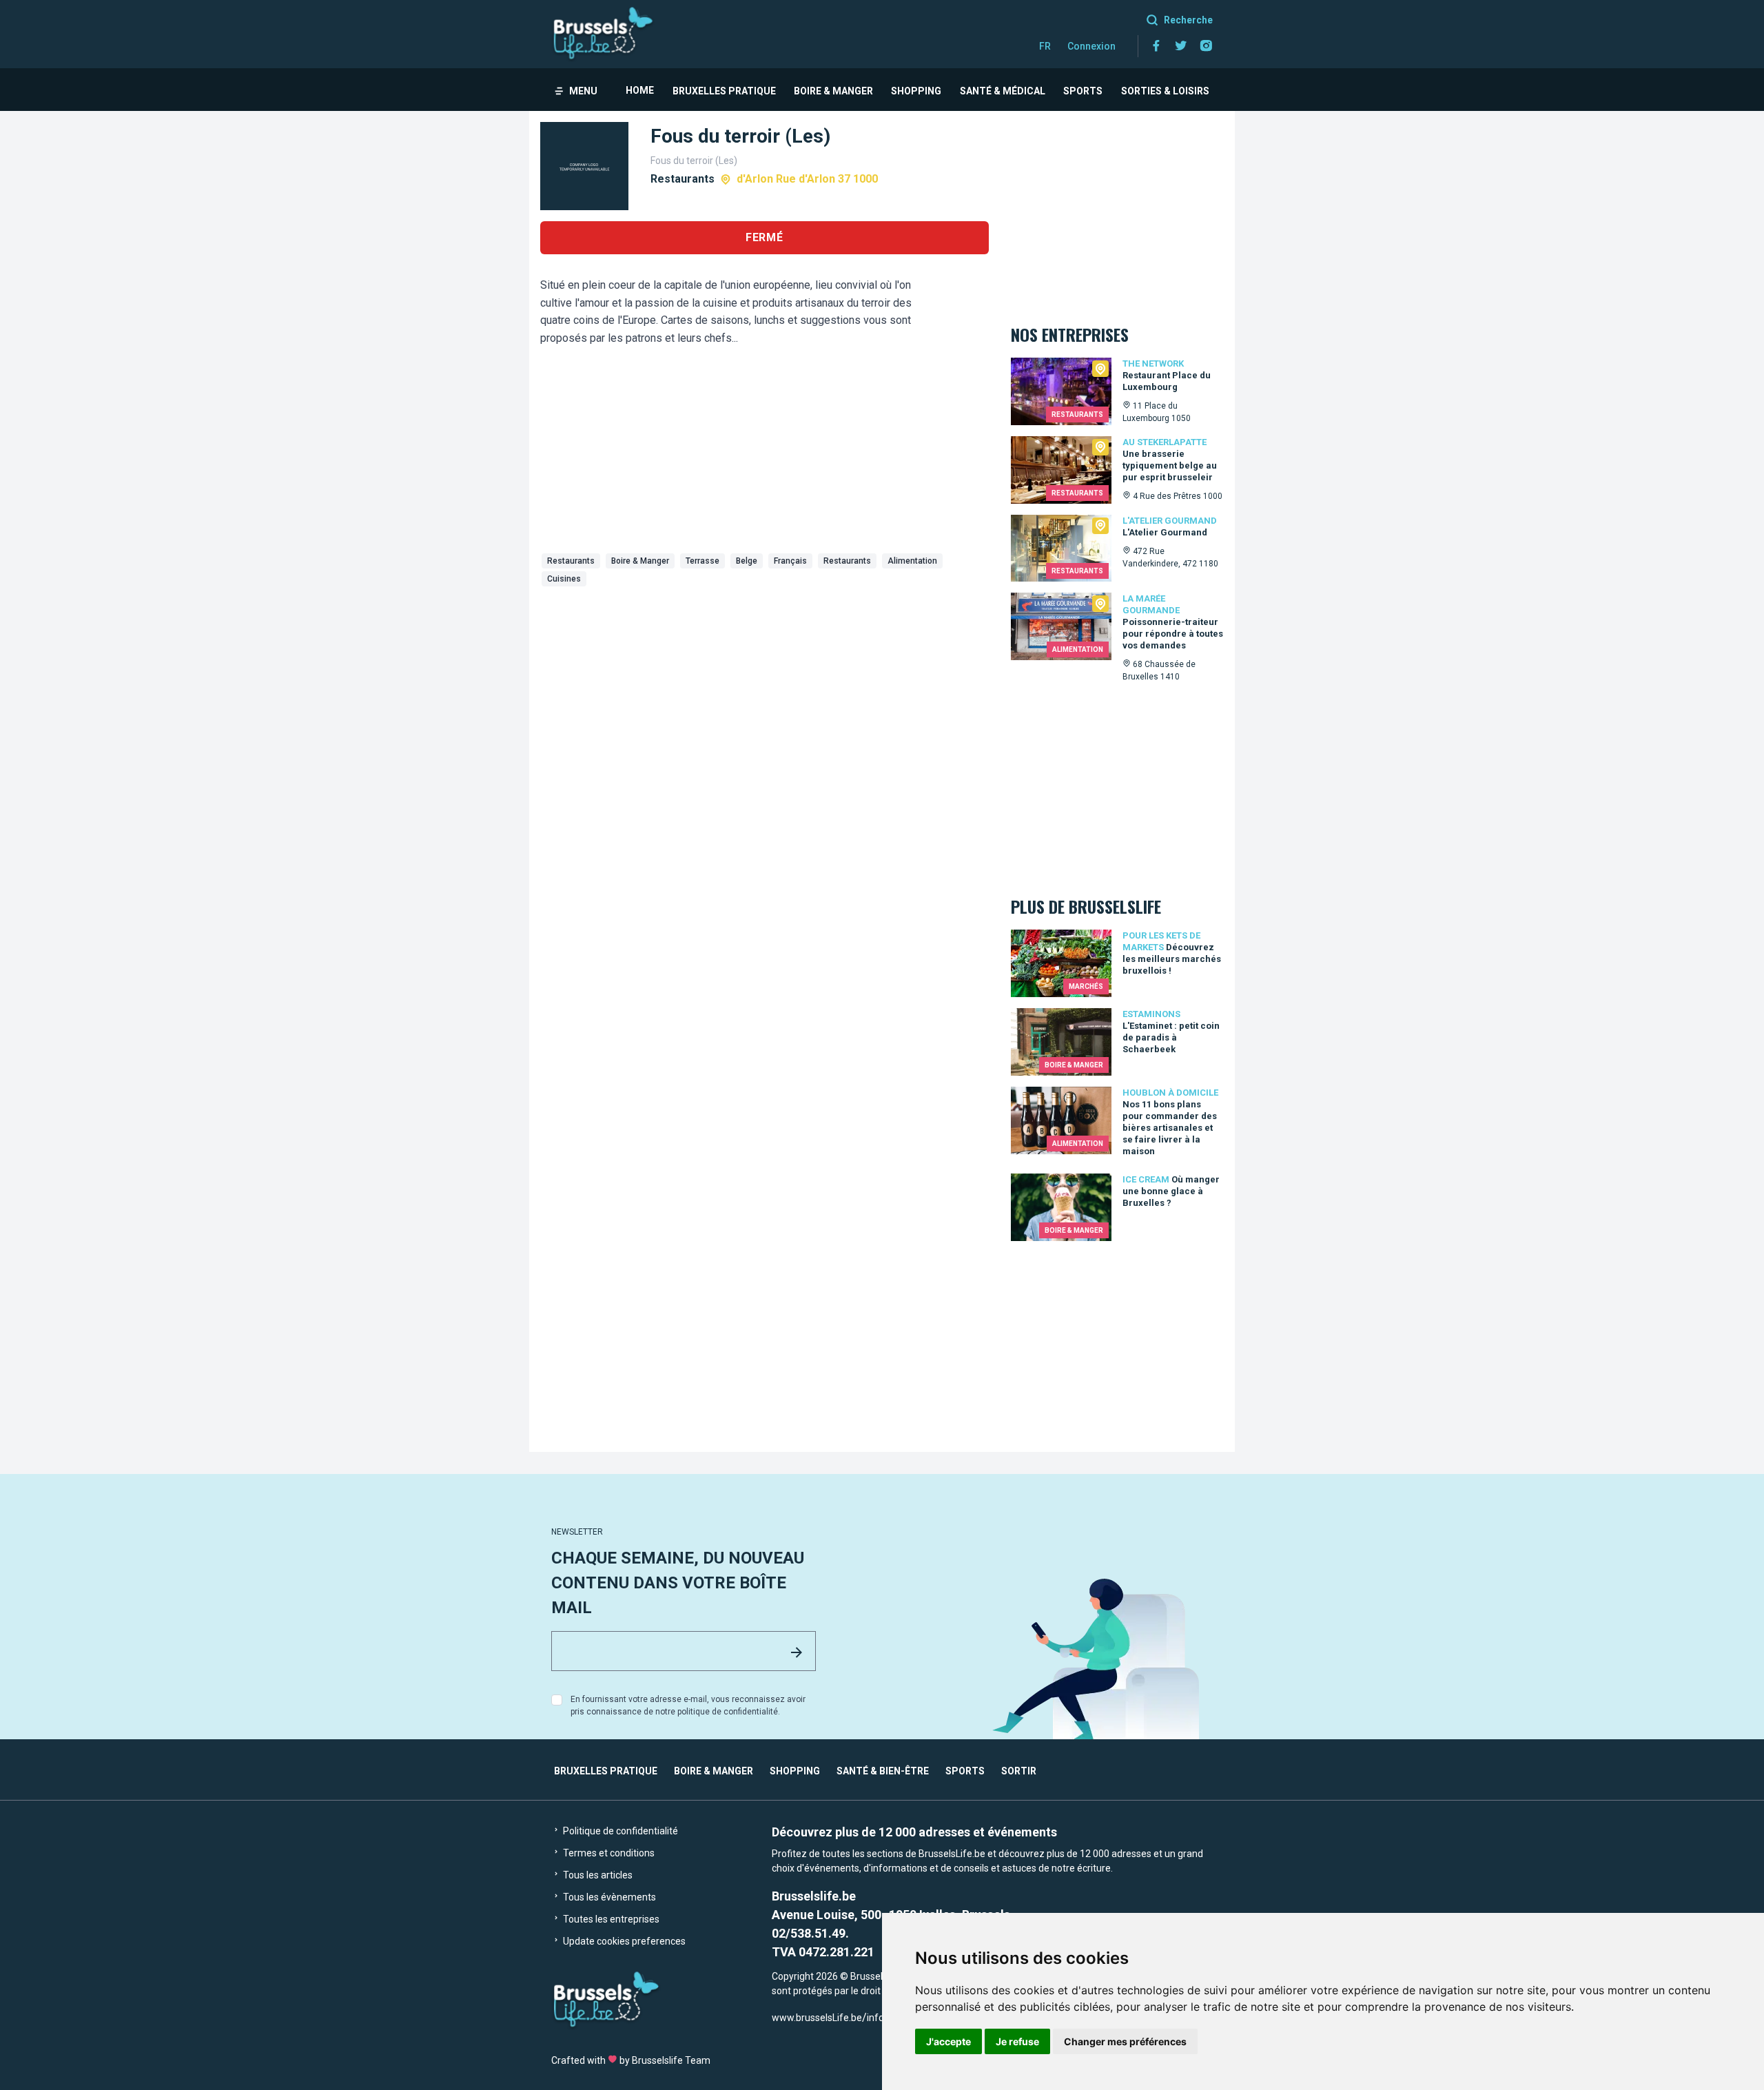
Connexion (1091, 46)
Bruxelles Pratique (724, 91)
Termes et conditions (608, 1853)
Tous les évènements (608, 1897)
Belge (747, 561)
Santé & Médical (1003, 91)
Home (640, 90)
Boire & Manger (833, 91)
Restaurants (571, 561)
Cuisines (564, 579)
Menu (583, 91)
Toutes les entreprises (610, 1919)
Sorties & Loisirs (1165, 91)
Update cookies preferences (623, 1941)
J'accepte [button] (948, 2041)
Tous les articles (597, 1875)
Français (790, 561)
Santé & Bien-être (883, 1771)
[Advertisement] (765, 695)
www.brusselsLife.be (817, 2018)
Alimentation (912, 561)
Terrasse (702, 561)
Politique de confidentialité (619, 1831)
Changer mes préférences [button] (1125, 2041)
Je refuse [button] (1017, 2041)
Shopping (916, 91)
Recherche (1188, 20)
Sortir (1019, 1771)
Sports (1083, 91)
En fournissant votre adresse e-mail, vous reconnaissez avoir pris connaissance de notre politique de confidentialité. (688, 1705)
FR (1045, 46)
